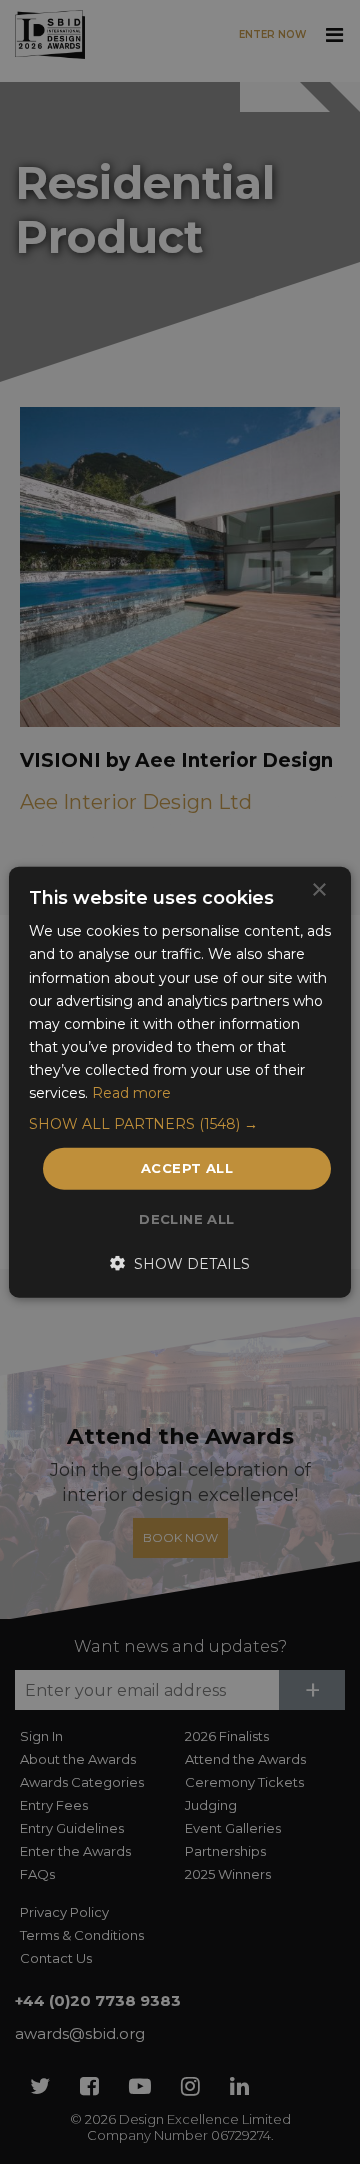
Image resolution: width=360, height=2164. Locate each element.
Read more (131, 1093)
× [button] (318, 890)
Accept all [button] (187, 1168)
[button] (180, 1124)
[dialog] (180, 1082)
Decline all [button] (186, 1218)
